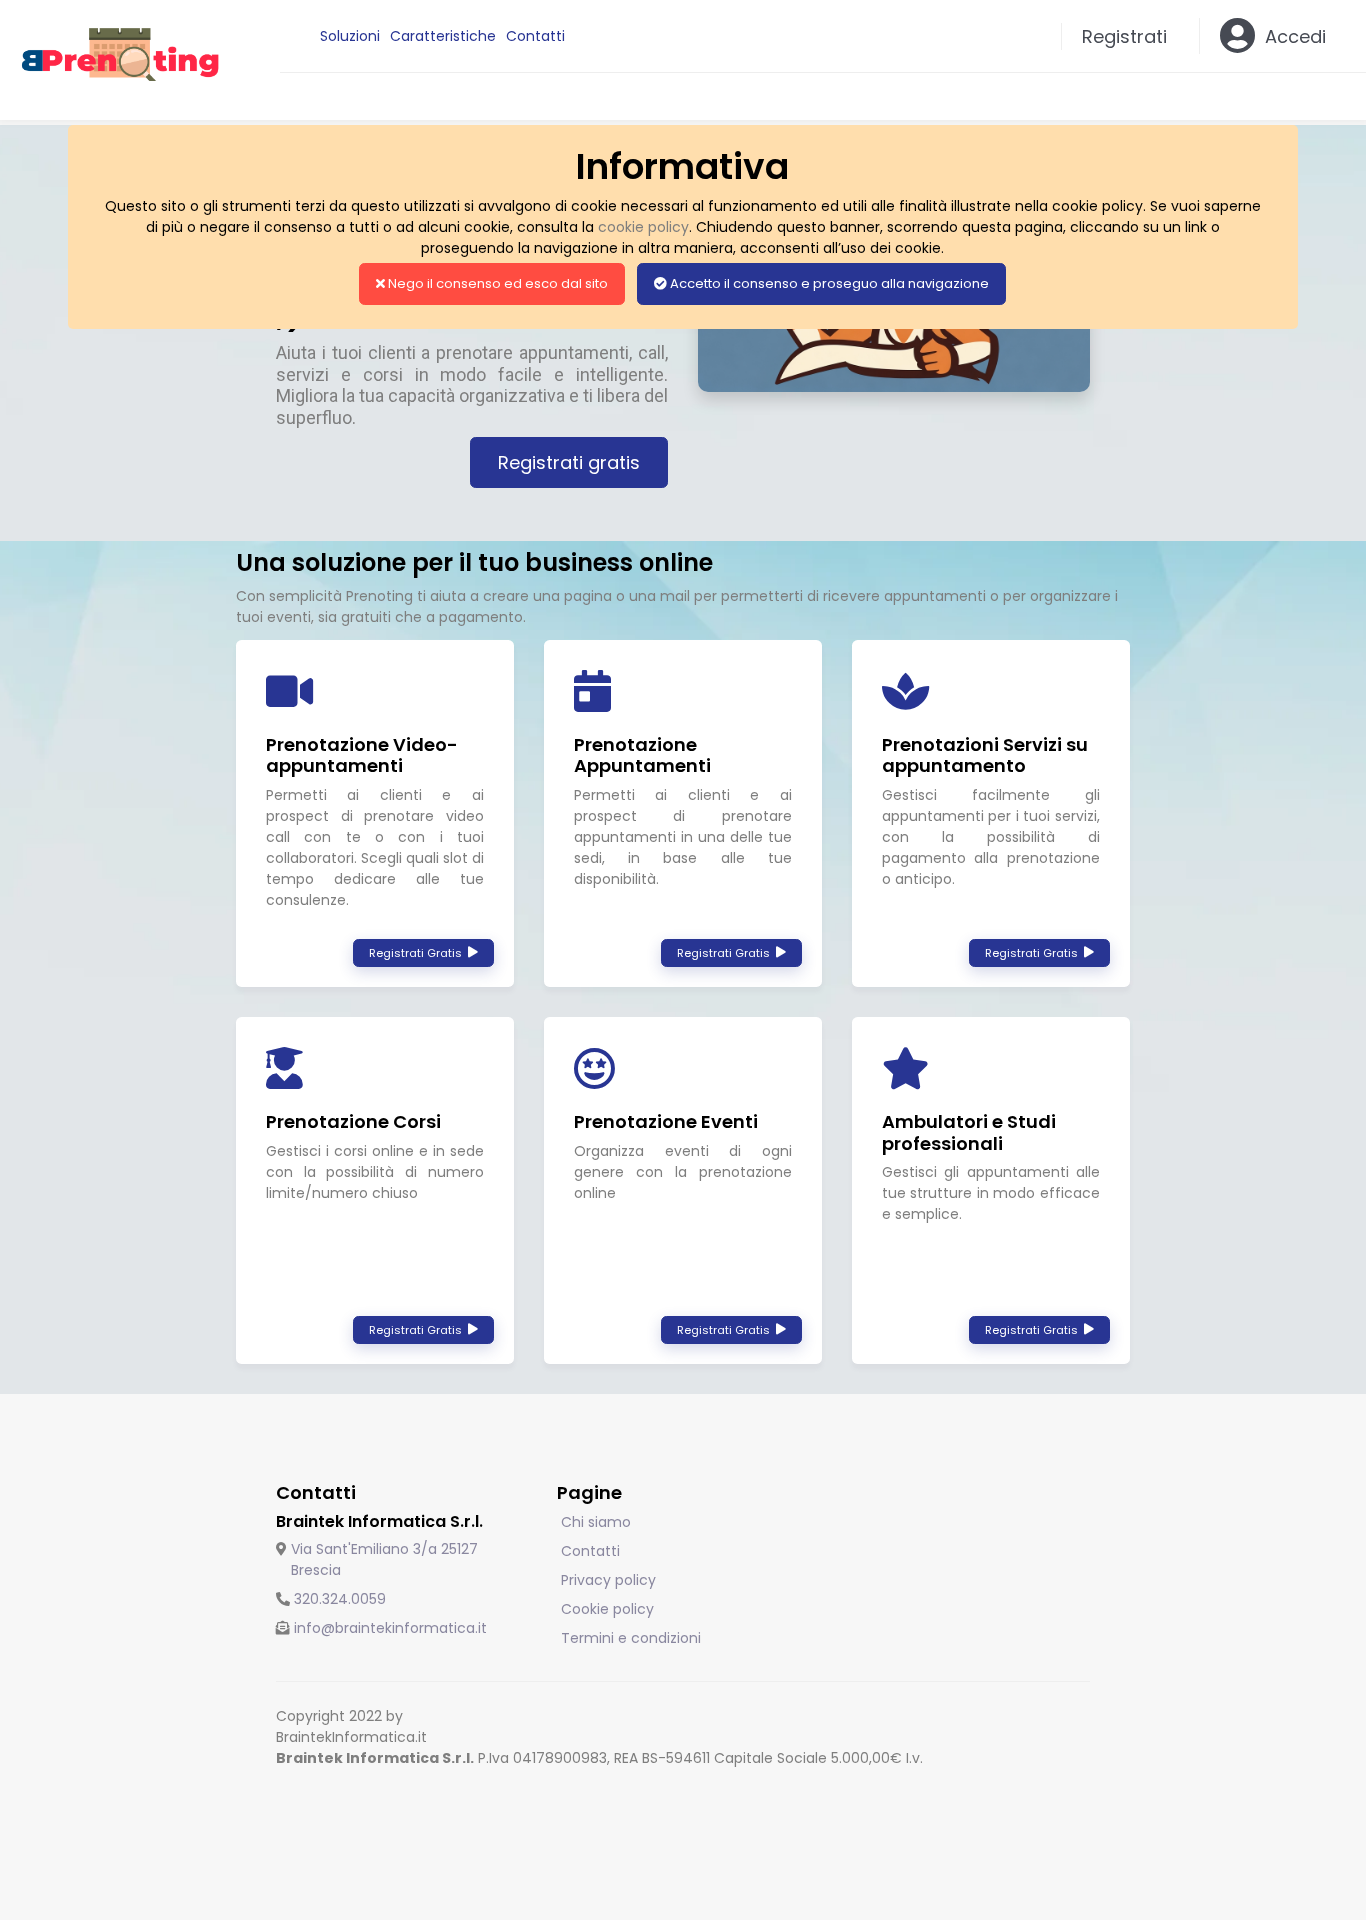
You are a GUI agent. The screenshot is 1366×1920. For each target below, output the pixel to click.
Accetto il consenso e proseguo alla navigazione (828, 283)
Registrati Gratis (418, 953)
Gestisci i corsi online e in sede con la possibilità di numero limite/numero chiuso (375, 1172)
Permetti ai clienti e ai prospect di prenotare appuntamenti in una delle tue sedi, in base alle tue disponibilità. (683, 837)
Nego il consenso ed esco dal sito (496, 283)
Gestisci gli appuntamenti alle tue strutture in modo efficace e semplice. (991, 1193)
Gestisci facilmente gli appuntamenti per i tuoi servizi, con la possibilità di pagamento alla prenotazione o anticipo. (991, 837)
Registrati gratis (569, 462)
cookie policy (643, 227)
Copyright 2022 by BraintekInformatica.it (351, 1726)
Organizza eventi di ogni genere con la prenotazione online (683, 1172)
